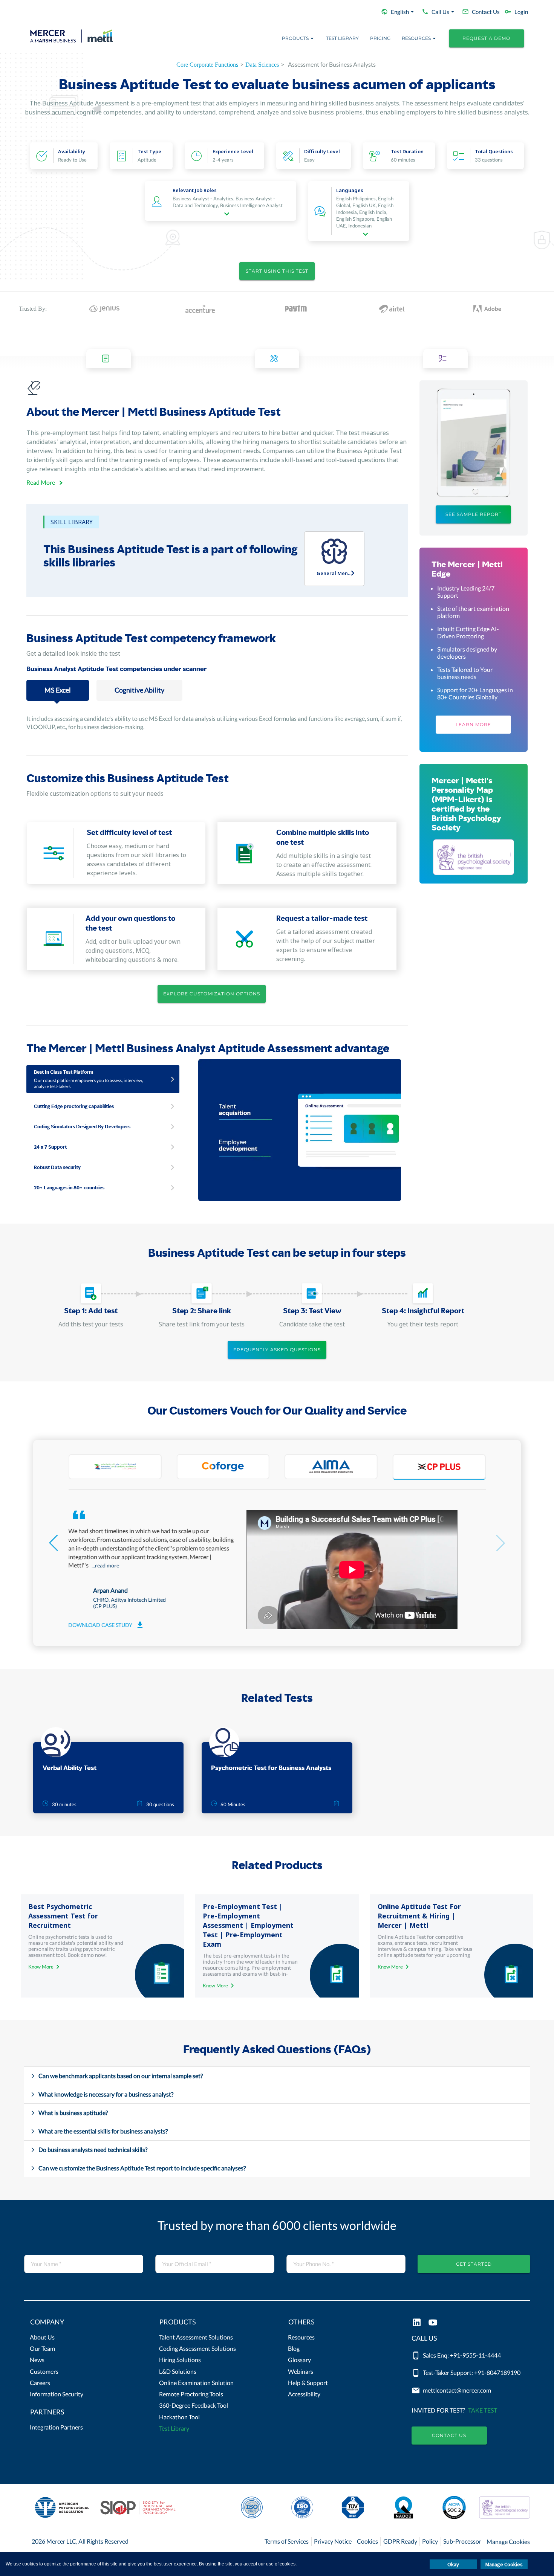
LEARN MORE (473, 724)
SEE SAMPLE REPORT (474, 514)
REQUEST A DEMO (486, 38)
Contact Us (449, 2435)
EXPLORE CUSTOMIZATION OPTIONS (212, 994)
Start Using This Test (277, 271)
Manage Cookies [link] (508, 2542)
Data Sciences (262, 65)
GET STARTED (474, 2264)
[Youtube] (433, 2323)
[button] (83, 2324)
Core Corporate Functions (207, 65)
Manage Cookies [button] (504, 2564)
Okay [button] (453, 2564)
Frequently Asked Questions (277, 1350)
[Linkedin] (417, 2323)
